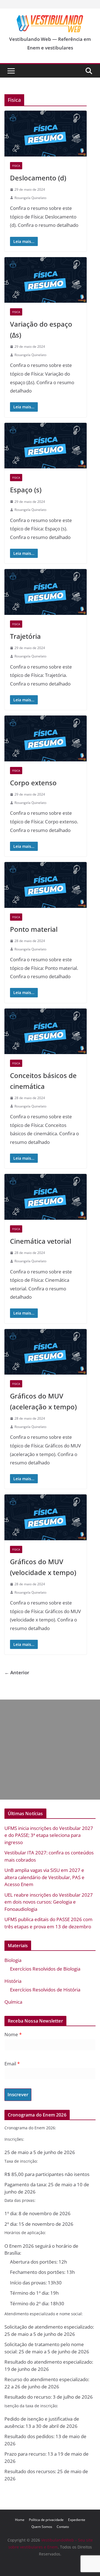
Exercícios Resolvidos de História (45, 1990)
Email (12, 2064)
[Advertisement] (50, 1750)
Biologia (13, 1960)
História (13, 1981)
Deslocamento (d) (38, 178)
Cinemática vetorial (41, 1241)
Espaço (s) (26, 490)
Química (13, 2002)
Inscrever (18, 2094)
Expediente (77, 2520)
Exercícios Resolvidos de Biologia (45, 1969)
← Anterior (17, 1672)
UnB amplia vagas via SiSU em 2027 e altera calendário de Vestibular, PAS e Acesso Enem (44, 1877)
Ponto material (34, 929)
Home (20, 2520)
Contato (63, 2527)
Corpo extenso (33, 783)
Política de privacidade (46, 2520)
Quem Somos (42, 2527)
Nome (13, 2034)
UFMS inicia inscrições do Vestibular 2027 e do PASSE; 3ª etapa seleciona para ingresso (49, 1835)
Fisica (16, 166)
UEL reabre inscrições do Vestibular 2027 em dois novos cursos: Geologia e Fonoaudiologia (49, 1902)
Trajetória (25, 636)
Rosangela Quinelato (30, 198)
